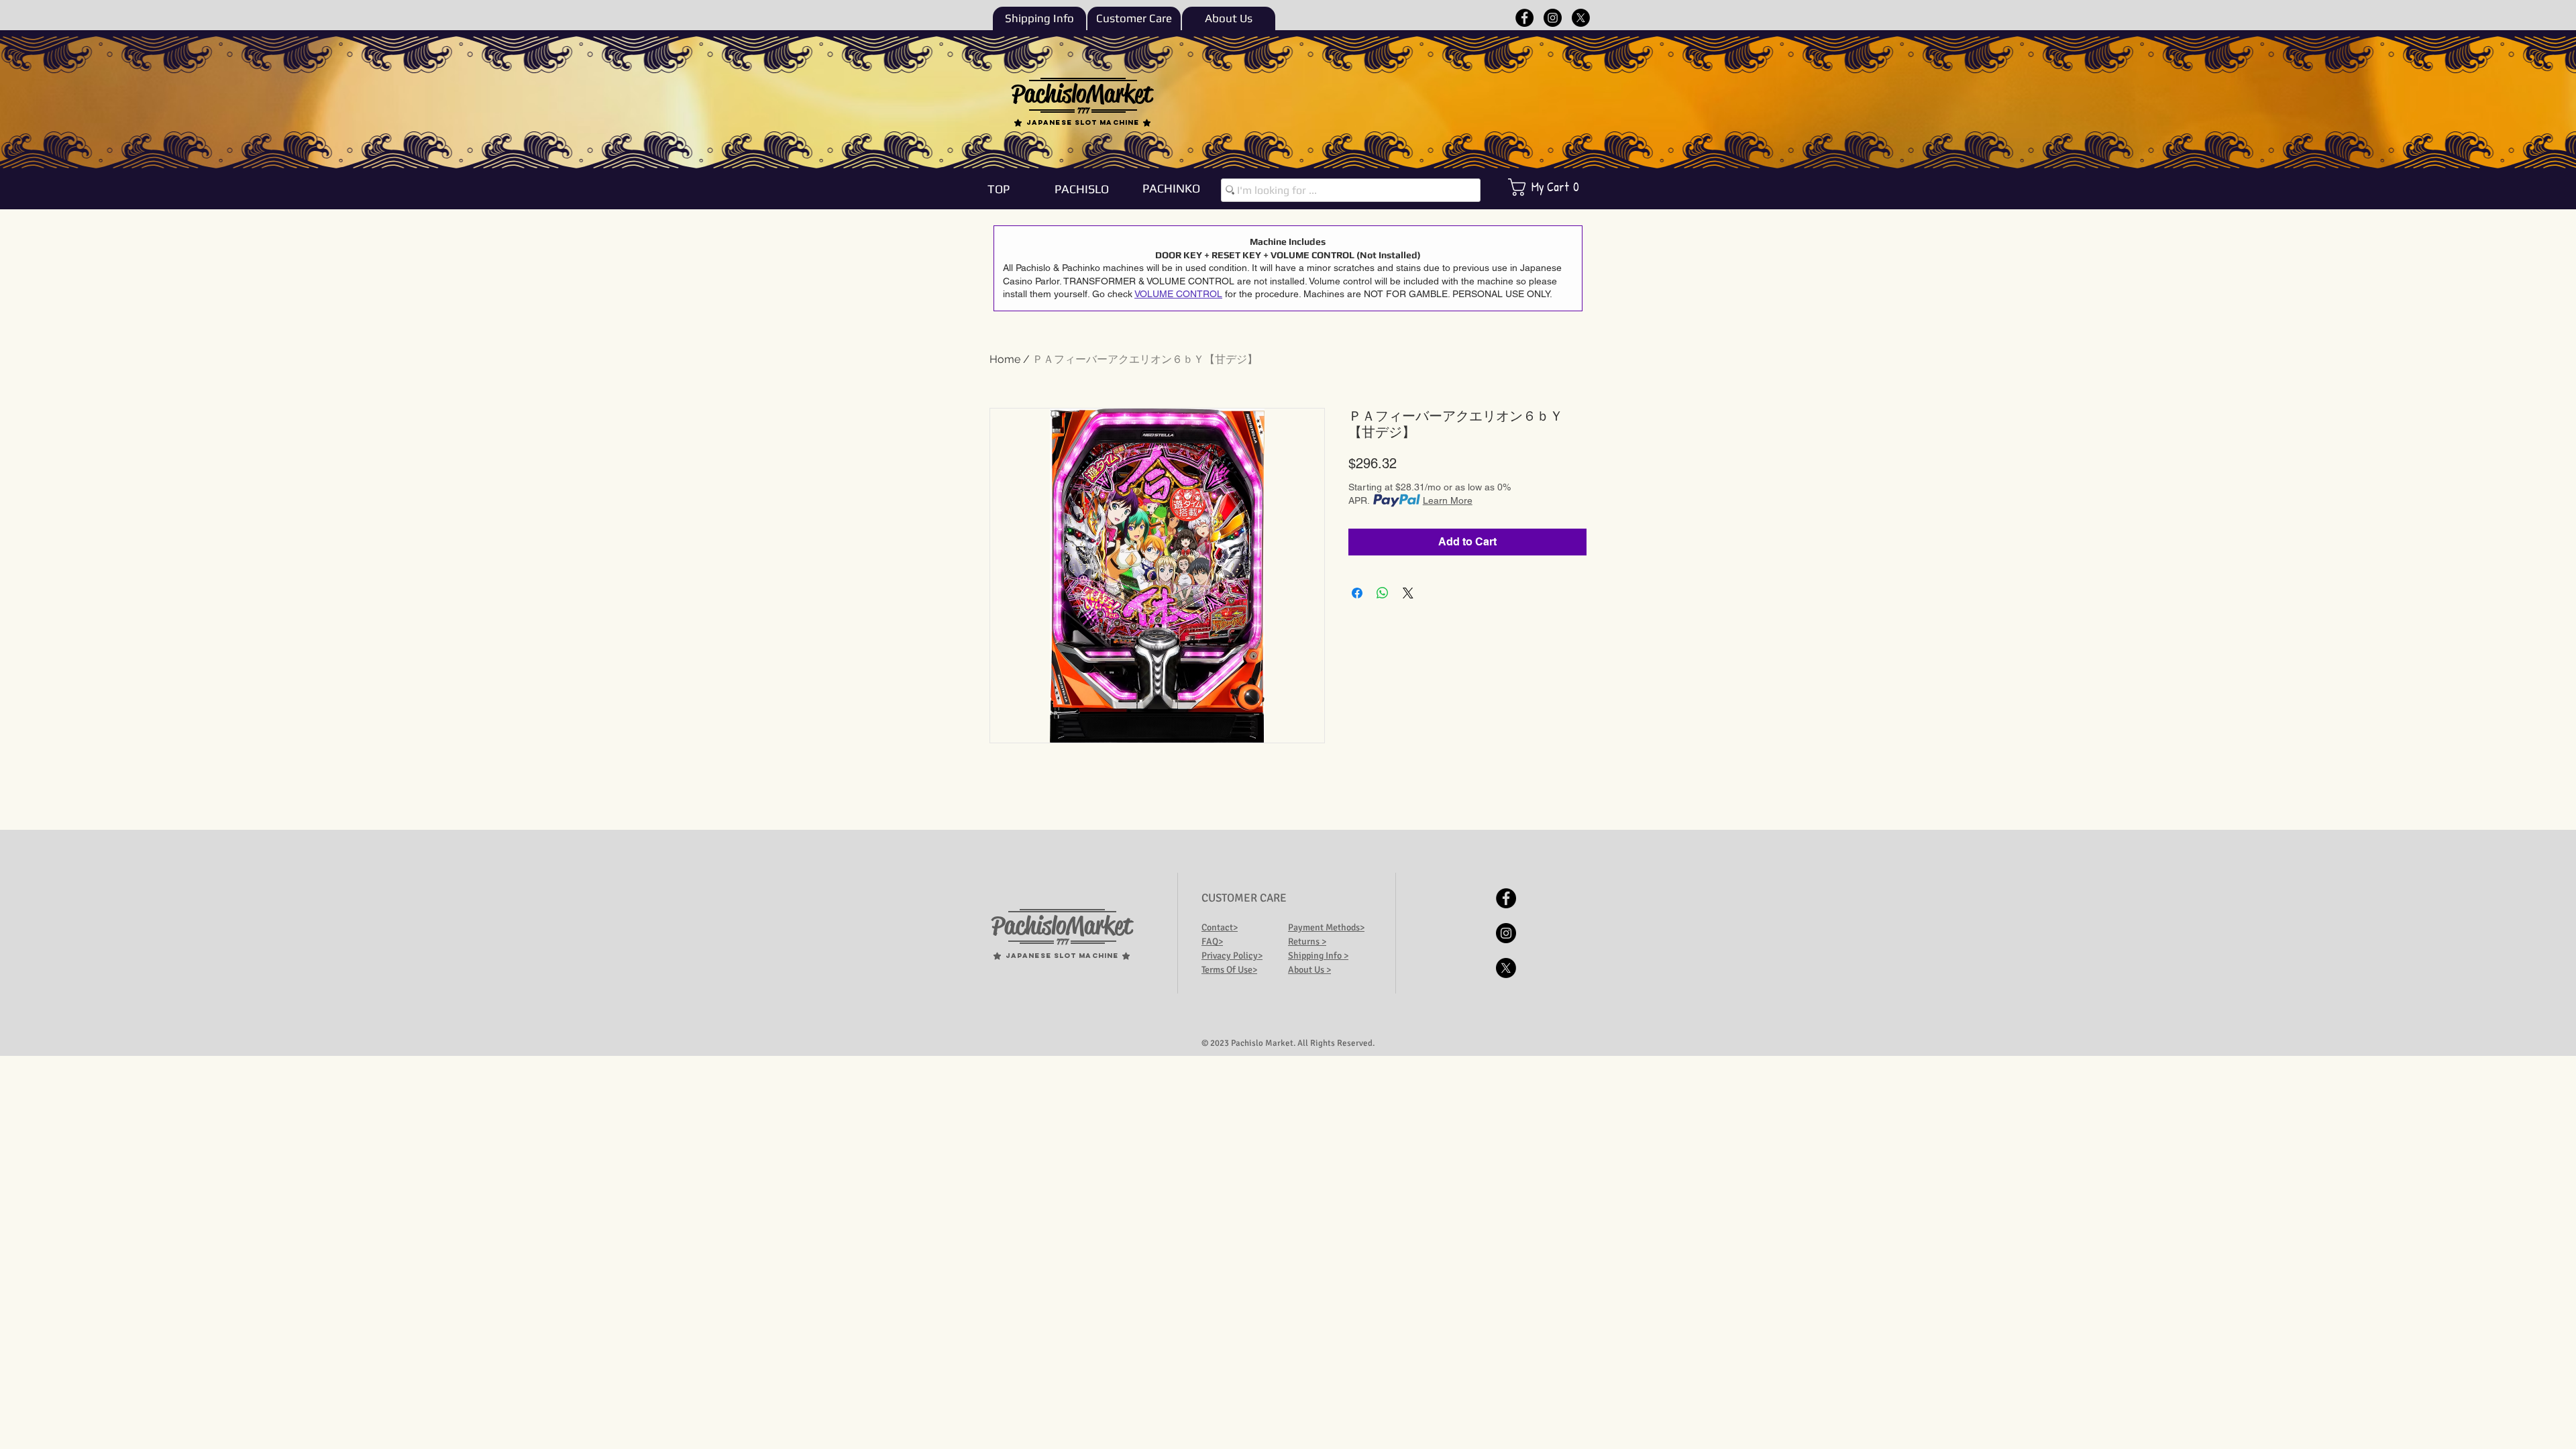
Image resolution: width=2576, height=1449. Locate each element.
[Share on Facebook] (1357, 593)
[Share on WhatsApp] (1383, 593)
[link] (1553, 187)
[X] (1581, 18)
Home (1005, 359)
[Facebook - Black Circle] (1524, 18)
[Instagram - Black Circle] (1553, 18)
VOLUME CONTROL (1178, 294)
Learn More (1448, 500)
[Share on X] (1408, 593)
